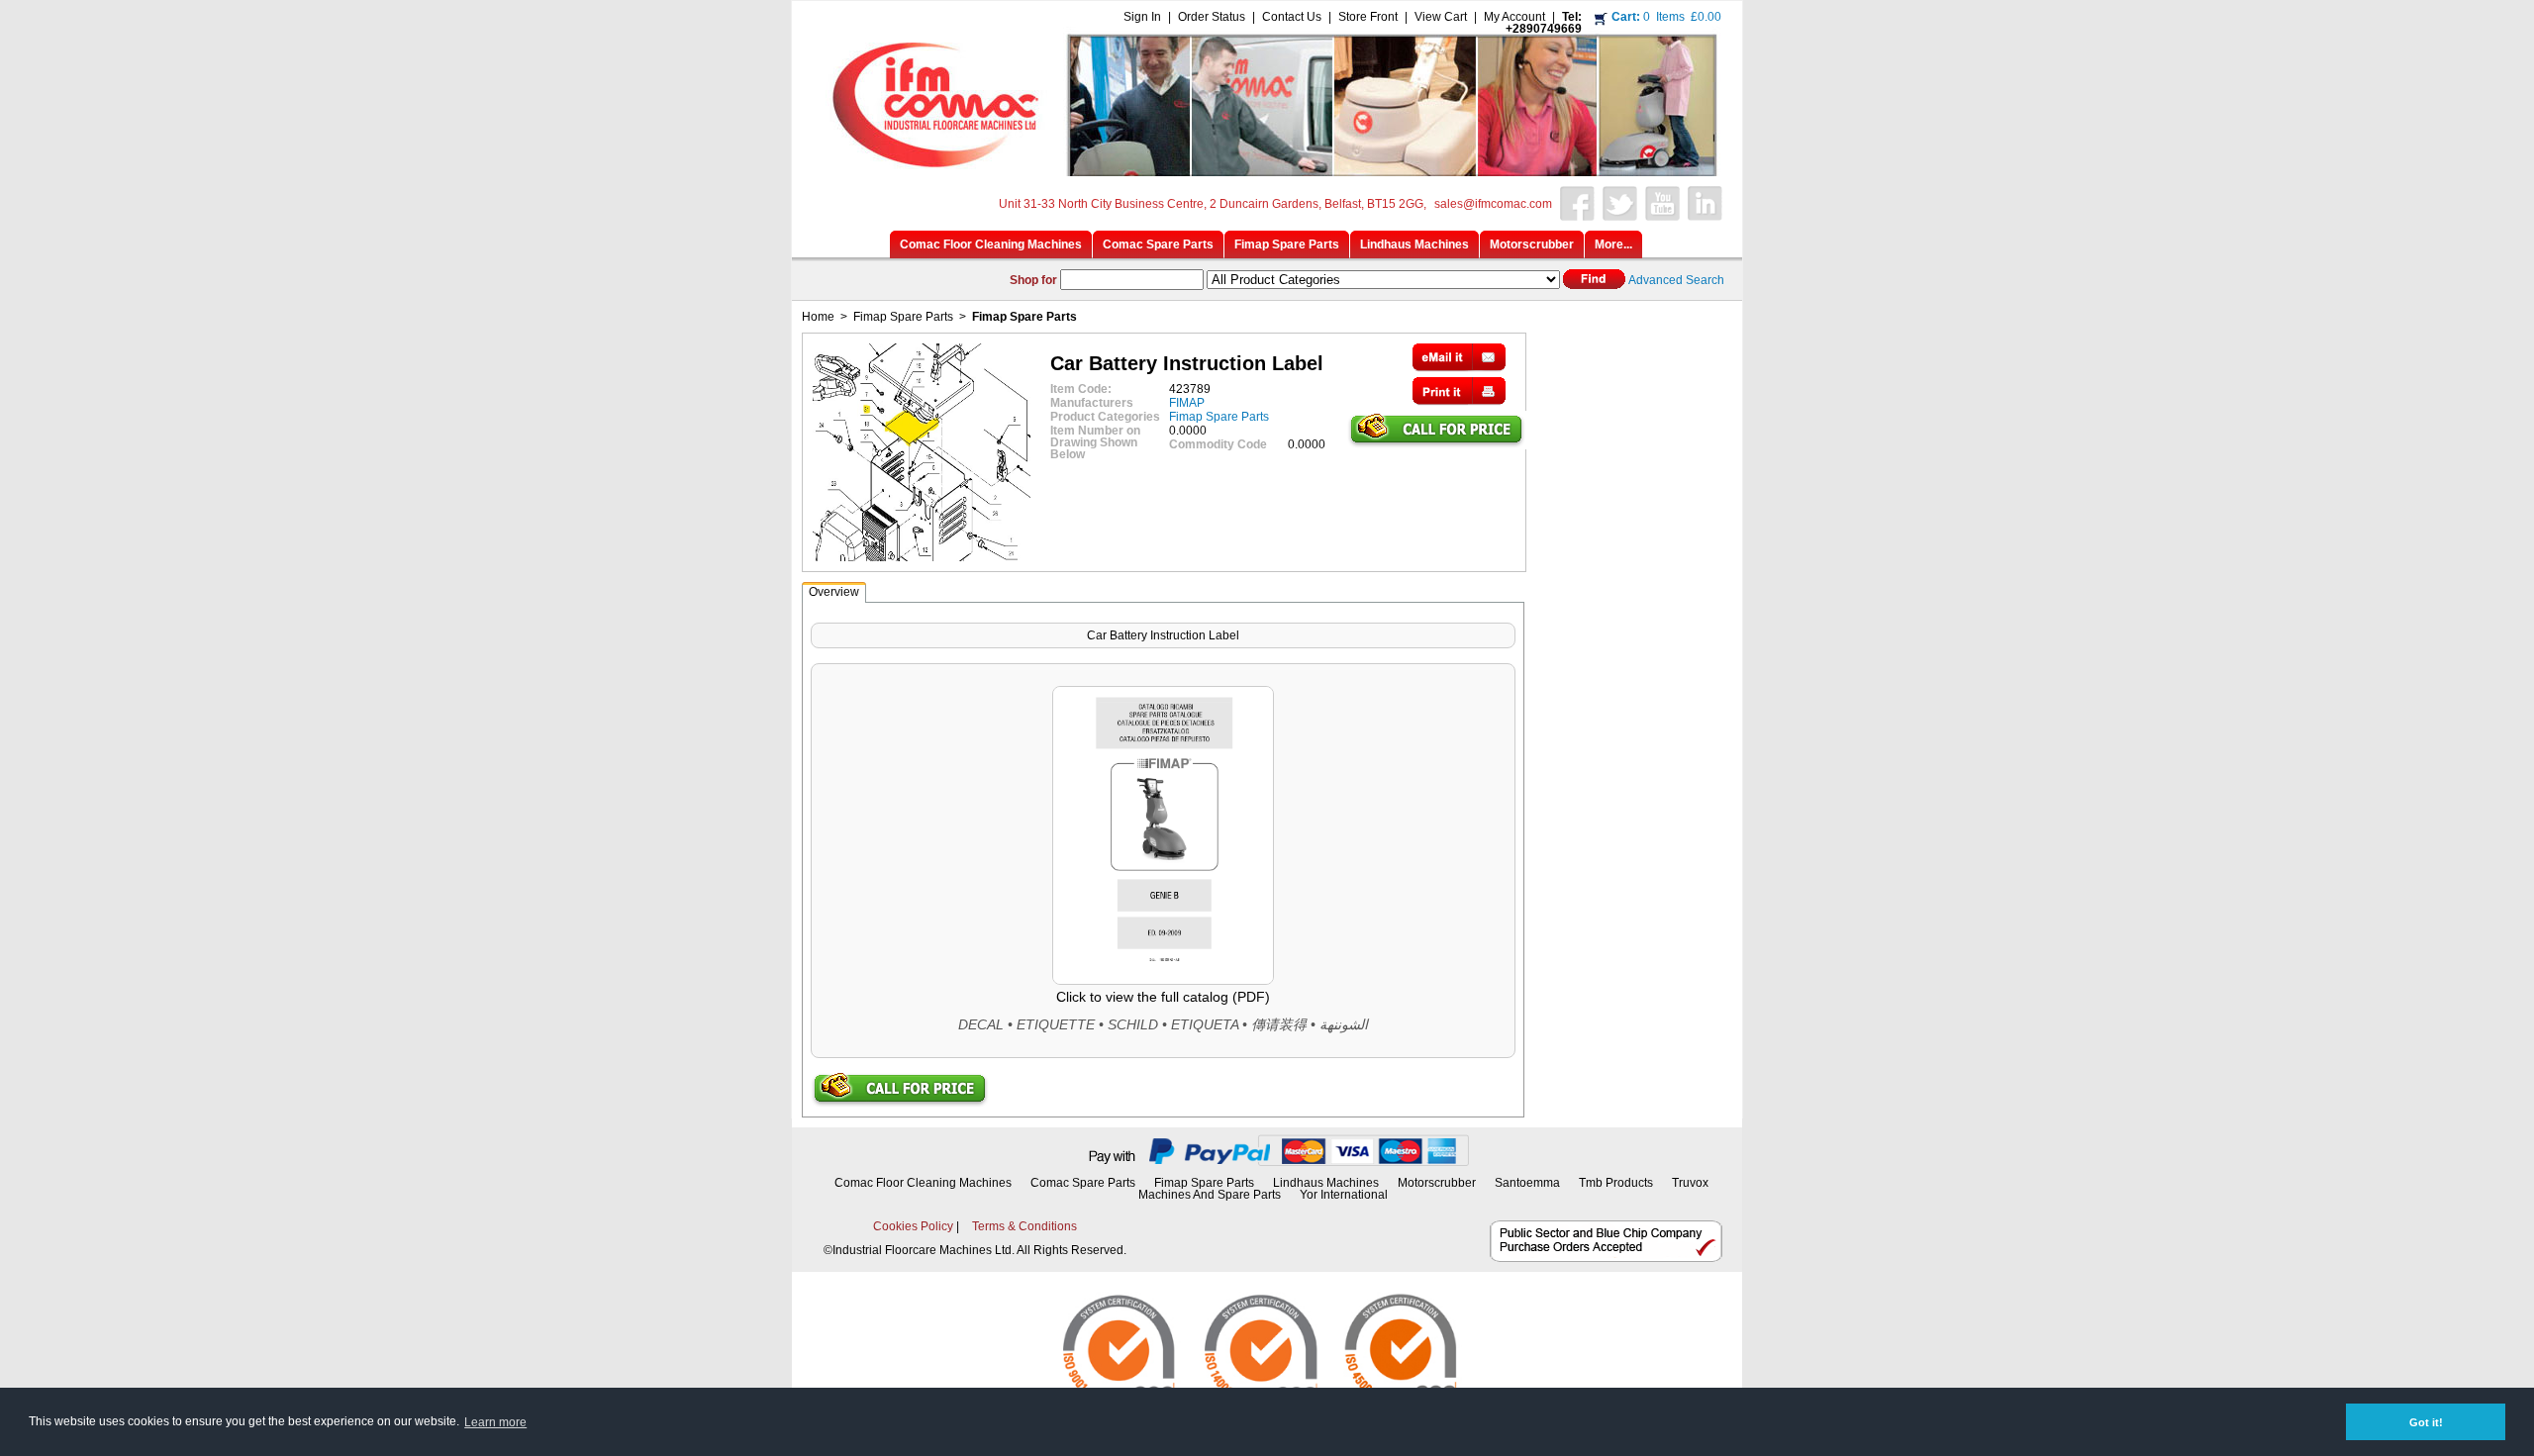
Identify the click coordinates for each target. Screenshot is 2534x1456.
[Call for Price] (1437, 443)
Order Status (1212, 17)
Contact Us (1292, 17)
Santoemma (1527, 1183)
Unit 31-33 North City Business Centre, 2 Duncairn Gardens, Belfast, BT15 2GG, (1213, 204)
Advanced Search (1676, 280)
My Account (1514, 17)
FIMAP (1187, 403)
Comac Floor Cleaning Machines (923, 1183)
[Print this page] (1459, 400)
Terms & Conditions (1024, 1226)
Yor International (1344, 1195)
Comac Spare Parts (1083, 1183)
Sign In (1142, 17)
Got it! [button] (2426, 1422)
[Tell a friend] (1459, 366)
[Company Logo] (1264, 170)
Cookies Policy (913, 1226)
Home (818, 317)
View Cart (1441, 17)
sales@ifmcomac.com (1493, 204)
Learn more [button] (495, 1422)
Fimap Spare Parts (903, 317)
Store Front (1368, 17)
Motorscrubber (1438, 1183)
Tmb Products (1616, 1183)
